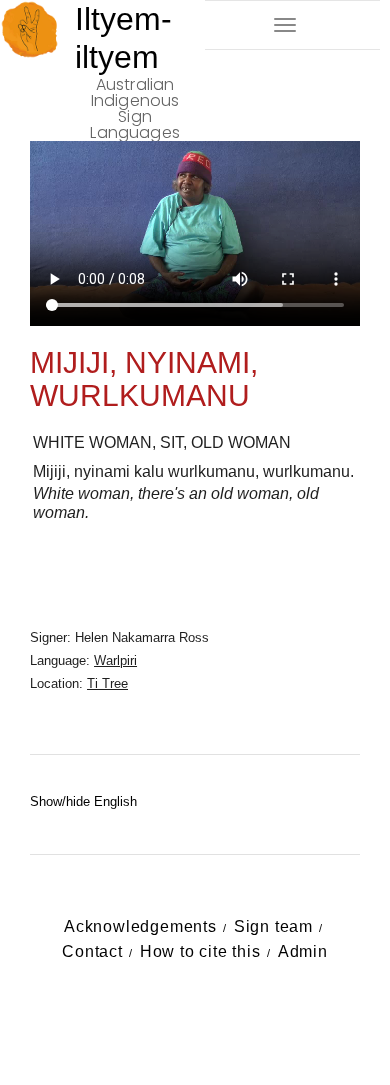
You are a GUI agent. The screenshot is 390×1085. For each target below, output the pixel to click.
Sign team (273, 926)
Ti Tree (107, 683)
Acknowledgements (140, 926)
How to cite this (200, 951)
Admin (303, 951)
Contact (92, 951)
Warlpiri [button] (115, 660)
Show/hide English (83, 801)
